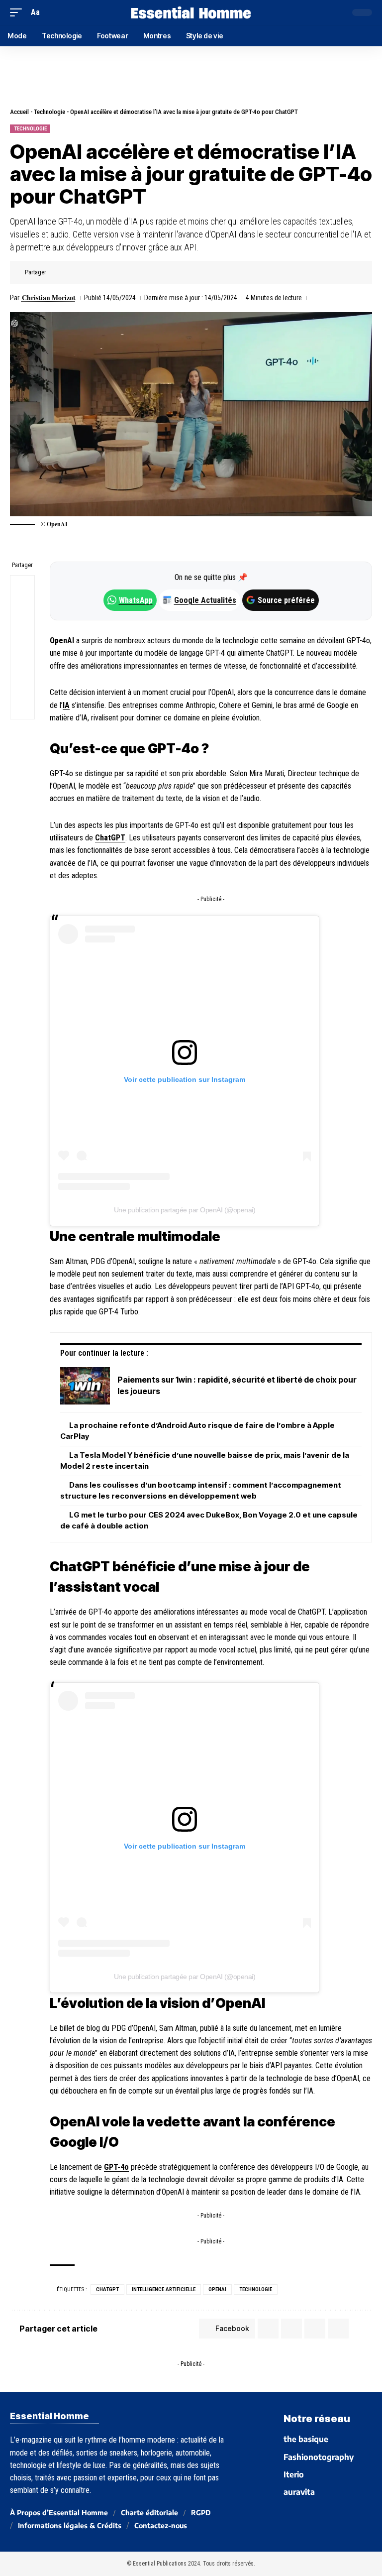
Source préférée (286, 600)
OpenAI (62, 641)
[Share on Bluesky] (22, 659)
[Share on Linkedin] (103, 272)
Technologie (49, 112)
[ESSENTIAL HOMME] (191, 12)
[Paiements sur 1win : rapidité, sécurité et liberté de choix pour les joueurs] (85, 1386)
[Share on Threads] (22, 635)
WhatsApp (136, 600)
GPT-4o (116, 2167)
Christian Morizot (49, 298)
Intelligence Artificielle (164, 2289)
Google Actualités (200, 600)
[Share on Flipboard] (88, 272)
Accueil (19, 112)
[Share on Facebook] (57, 272)
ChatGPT (110, 838)
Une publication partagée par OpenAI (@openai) (185, 1210)
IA (66, 705)
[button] (18, 12)
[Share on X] (72, 272)
